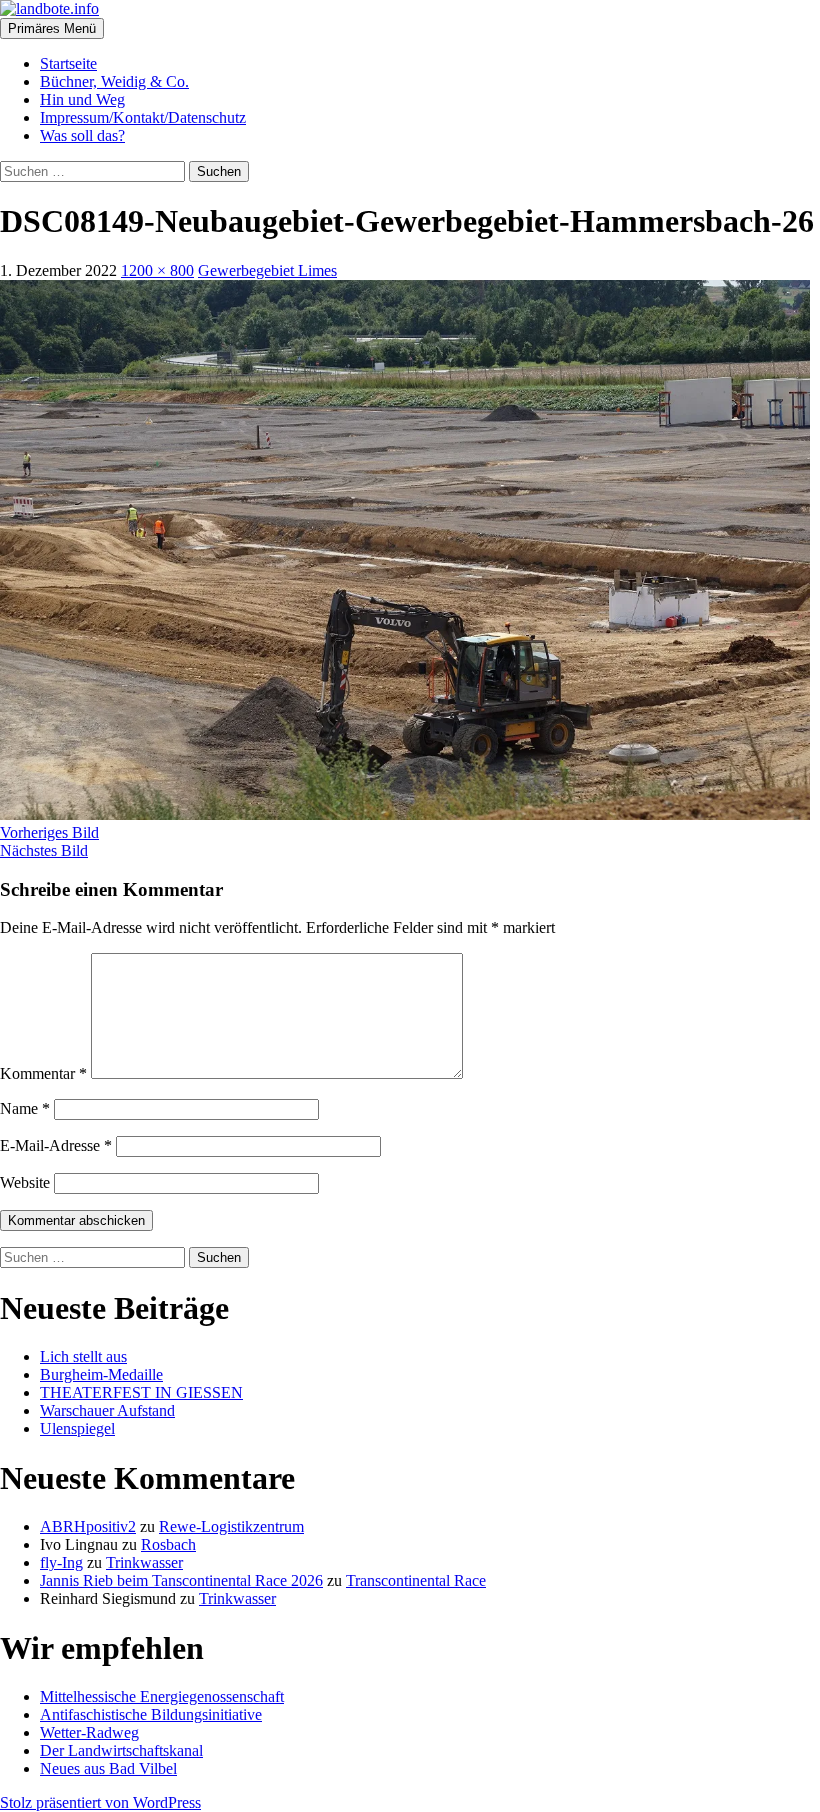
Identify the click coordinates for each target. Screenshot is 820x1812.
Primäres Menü (52, 28)
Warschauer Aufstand (107, 1410)
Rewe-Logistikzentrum (231, 1526)
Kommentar (43, 1073)
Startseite (68, 63)
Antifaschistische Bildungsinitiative (151, 1714)
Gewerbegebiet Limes (267, 270)
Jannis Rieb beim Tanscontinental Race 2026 (181, 1580)
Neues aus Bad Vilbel (108, 1768)
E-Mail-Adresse (56, 1145)
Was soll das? (82, 135)
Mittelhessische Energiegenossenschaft (162, 1696)
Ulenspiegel (77, 1428)
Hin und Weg (82, 99)
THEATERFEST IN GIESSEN (141, 1392)
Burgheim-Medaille (101, 1374)
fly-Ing (61, 1562)
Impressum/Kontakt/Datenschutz (143, 117)
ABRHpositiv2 (88, 1526)
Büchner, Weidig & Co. (114, 81)
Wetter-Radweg (89, 1732)
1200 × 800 (157, 270)
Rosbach (168, 1544)
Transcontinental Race (416, 1580)
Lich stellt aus (83, 1356)
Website (25, 1182)
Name (25, 1108)
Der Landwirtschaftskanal (121, 1750)
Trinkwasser (144, 1562)
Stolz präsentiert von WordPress (100, 1802)
